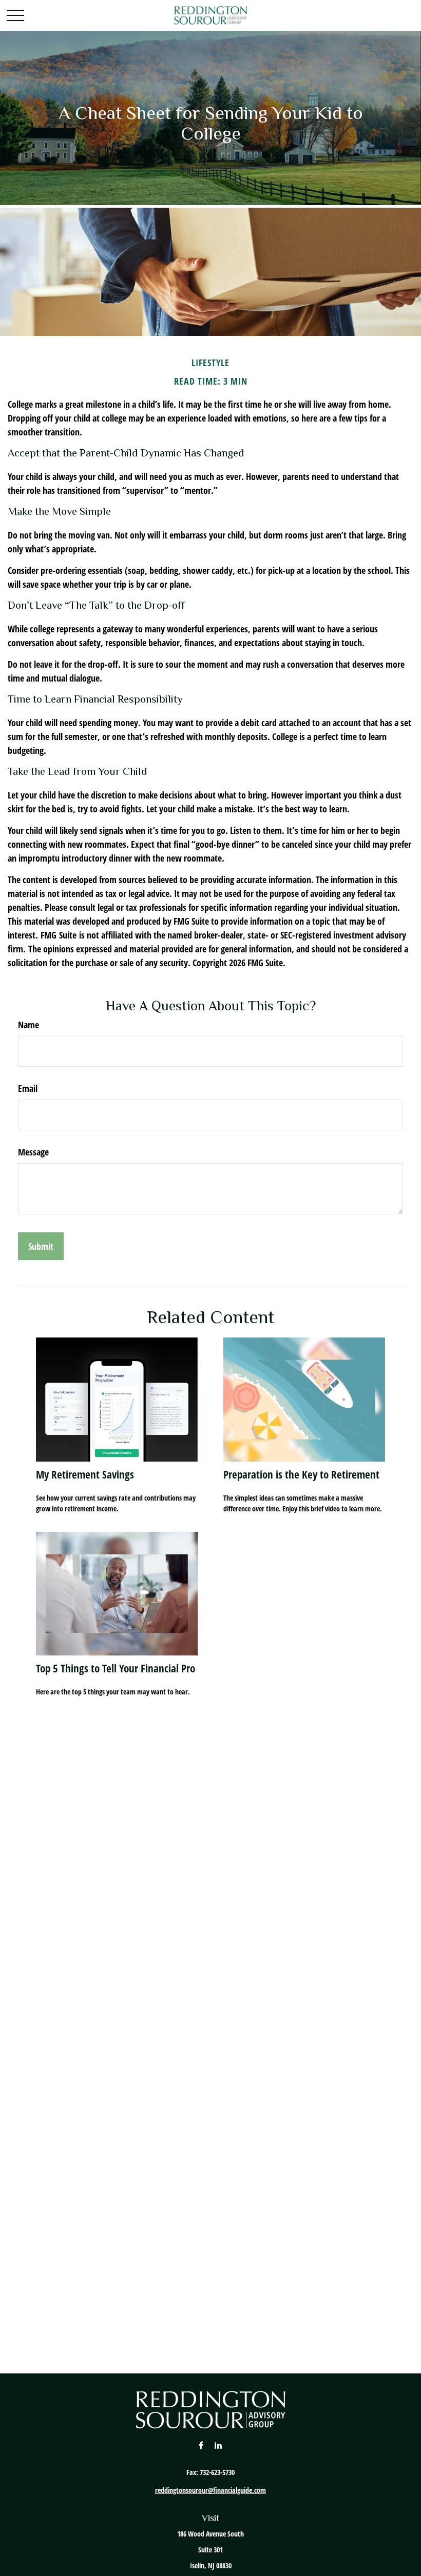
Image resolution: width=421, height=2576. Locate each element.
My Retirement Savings (85, 1474)
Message (33, 1152)
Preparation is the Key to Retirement (301, 1474)
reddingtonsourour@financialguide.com (210, 2490)
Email (28, 1088)
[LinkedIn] (218, 2445)
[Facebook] (201, 2445)
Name (28, 1025)
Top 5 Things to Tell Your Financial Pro (116, 1668)
